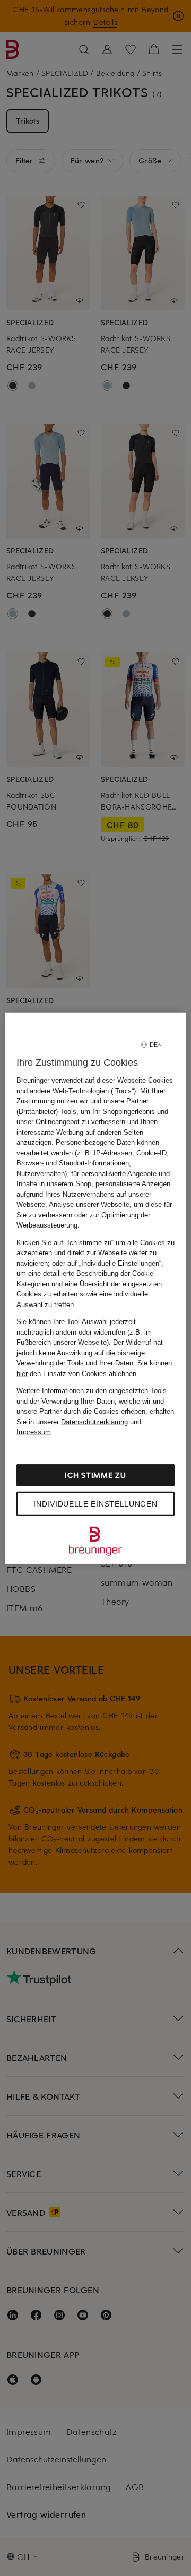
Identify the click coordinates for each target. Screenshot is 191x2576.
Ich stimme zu (95, 1474)
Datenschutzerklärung (94, 1421)
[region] (95, 1288)
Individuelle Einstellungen (95, 1503)
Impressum (34, 1432)
